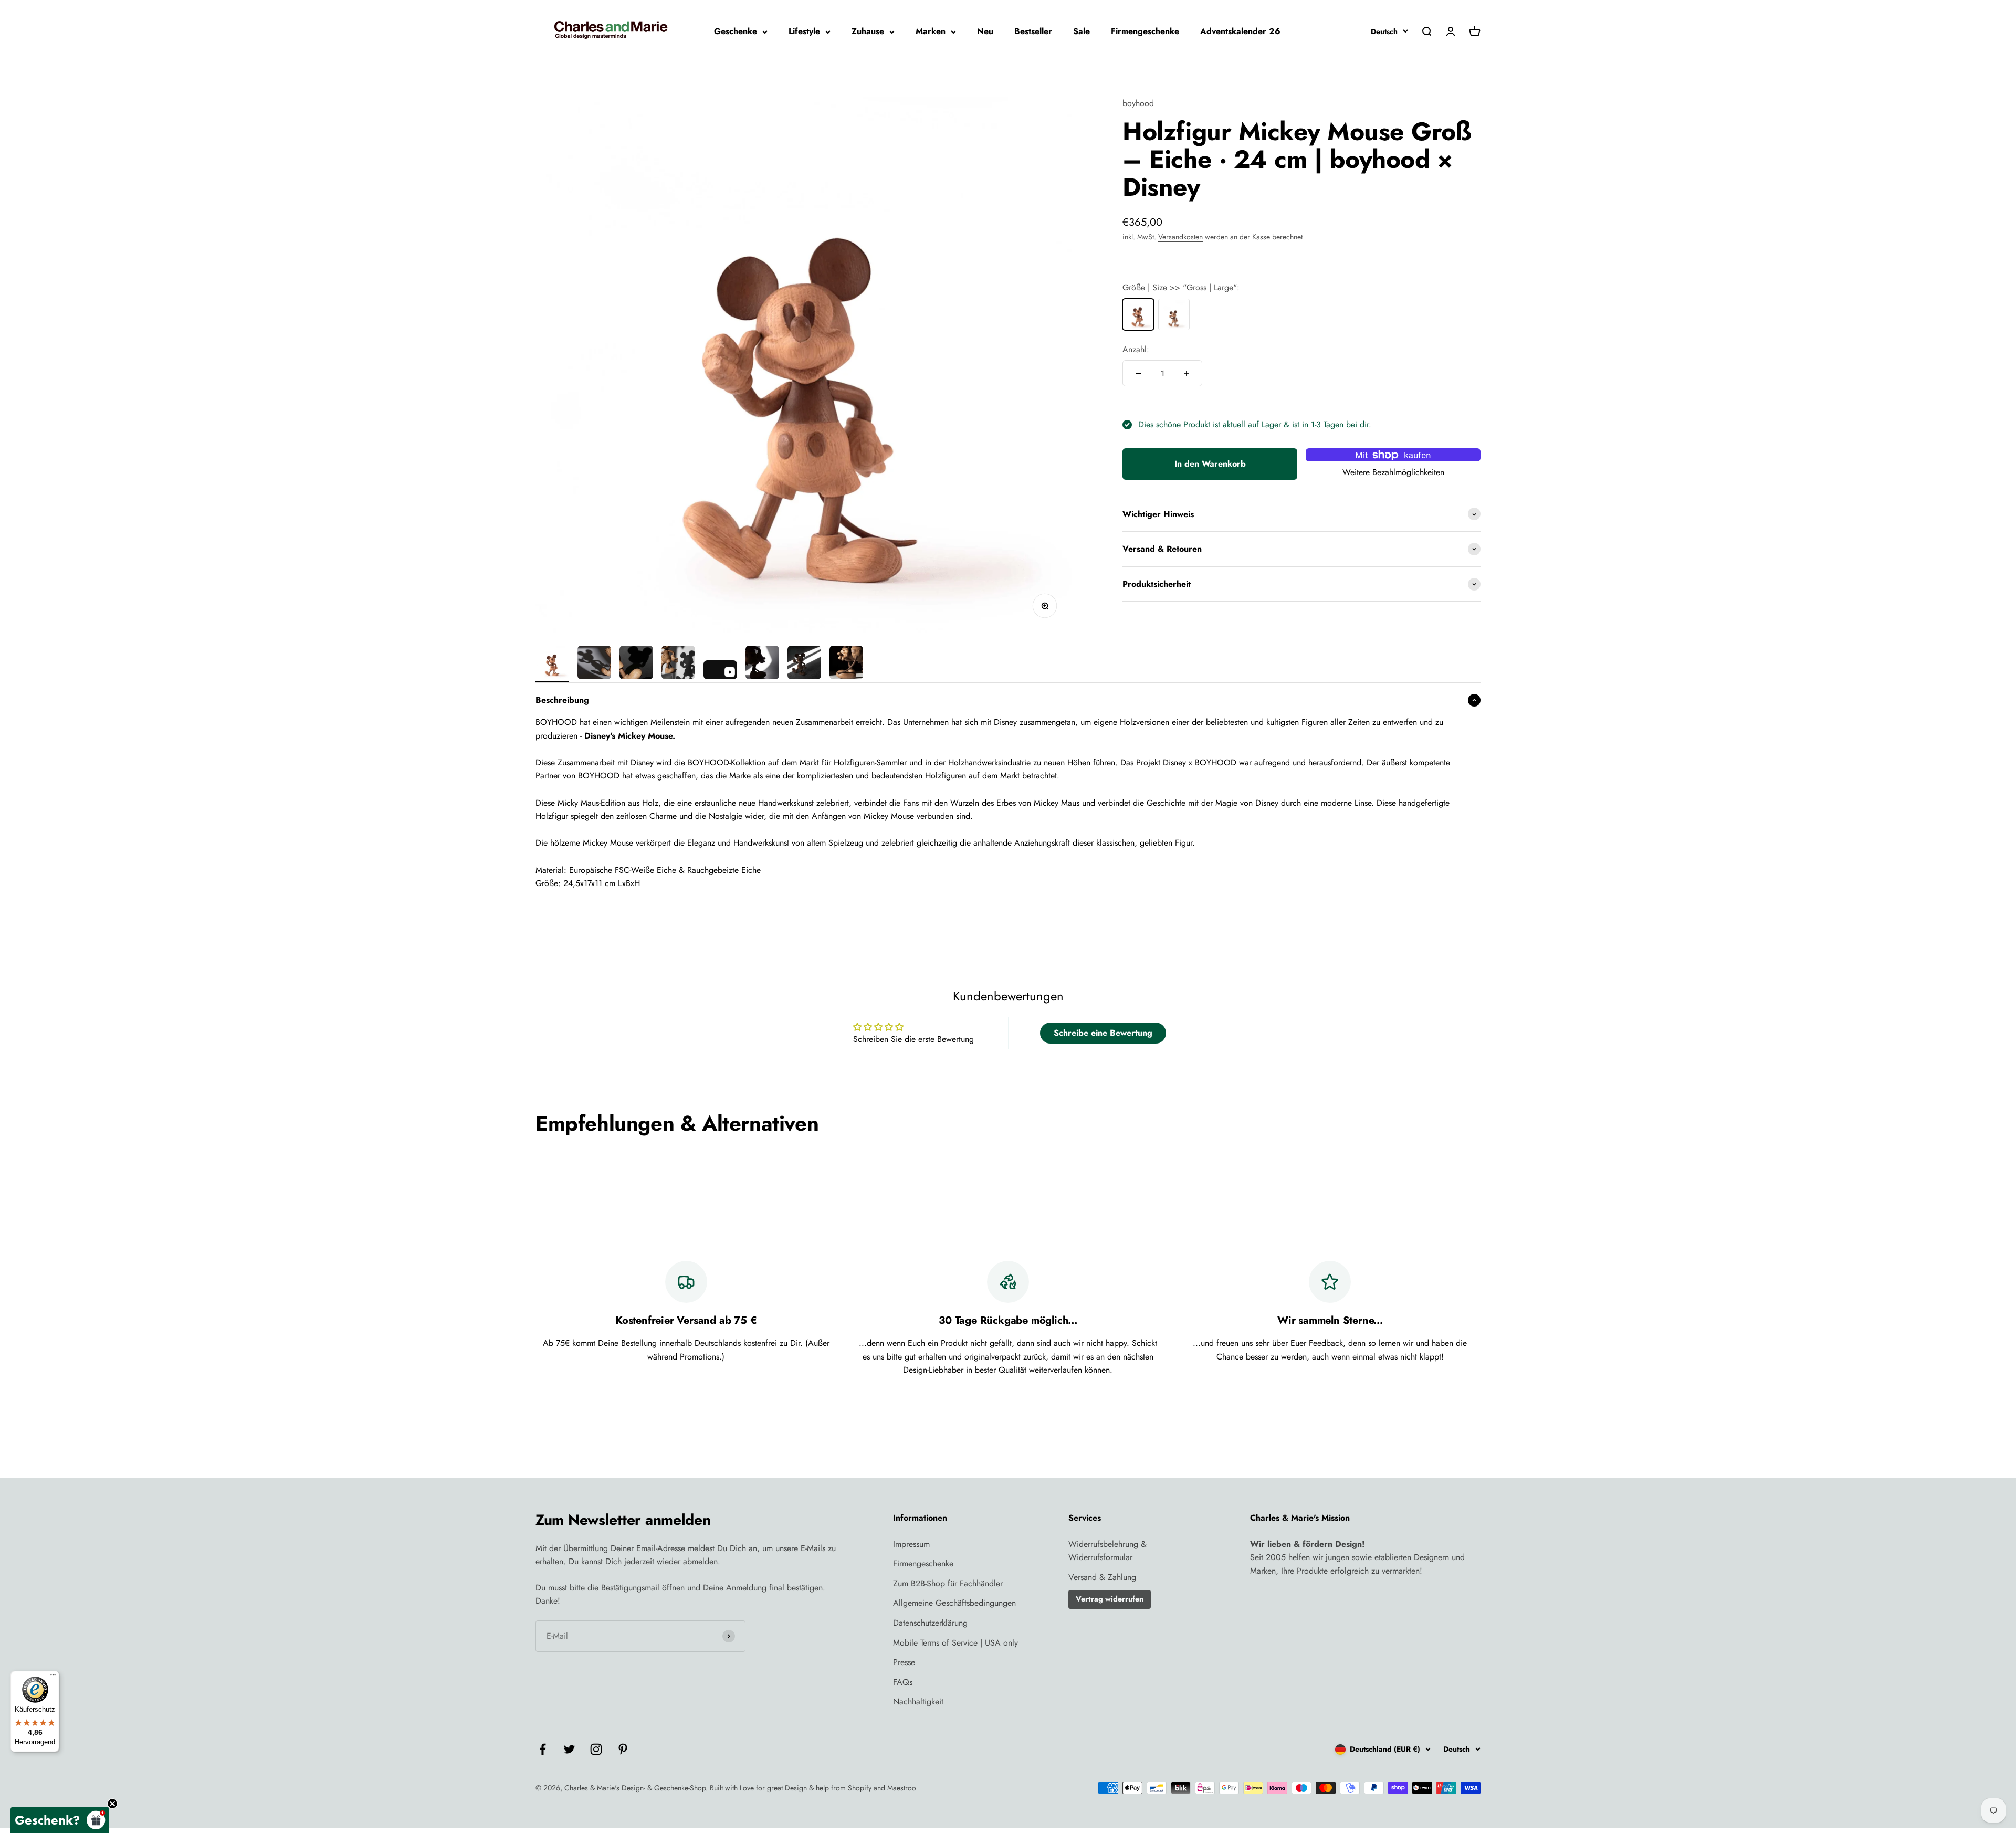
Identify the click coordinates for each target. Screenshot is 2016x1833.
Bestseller (1033, 31)
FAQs (903, 1682)
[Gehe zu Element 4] (678, 664)
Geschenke (736, 31)
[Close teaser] (112, 1804)
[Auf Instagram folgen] (596, 1749)
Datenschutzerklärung (930, 1623)
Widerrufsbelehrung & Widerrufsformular (1107, 1551)
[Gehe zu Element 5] (720, 671)
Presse (904, 1662)
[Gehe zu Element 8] (846, 664)
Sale (1081, 31)
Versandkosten (1180, 237)
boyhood (1138, 103)
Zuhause (868, 31)
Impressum (911, 1544)
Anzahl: (1136, 349)
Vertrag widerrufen (1110, 1599)
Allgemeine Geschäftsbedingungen (954, 1603)
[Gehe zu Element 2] (594, 664)
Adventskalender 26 (1240, 31)
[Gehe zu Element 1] (552, 664)
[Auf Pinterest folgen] (623, 1749)
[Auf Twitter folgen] (569, 1749)
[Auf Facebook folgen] (543, 1749)
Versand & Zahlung (1102, 1577)
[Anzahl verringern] (1138, 374)
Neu (985, 31)
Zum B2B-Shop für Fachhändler (948, 1583)
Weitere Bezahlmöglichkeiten (1393, 472)
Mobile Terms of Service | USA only (955, 1643)
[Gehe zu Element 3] (636, 664)
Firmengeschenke (1145, 31)
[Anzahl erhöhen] (1186, 374)
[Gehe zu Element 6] (762, 664)
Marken (931, 31)
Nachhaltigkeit (918, 1702)
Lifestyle (804, 31)
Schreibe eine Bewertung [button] (1103, 1033)
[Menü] (53, 1677)
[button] (60, 1820)
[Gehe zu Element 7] (804, 664)
